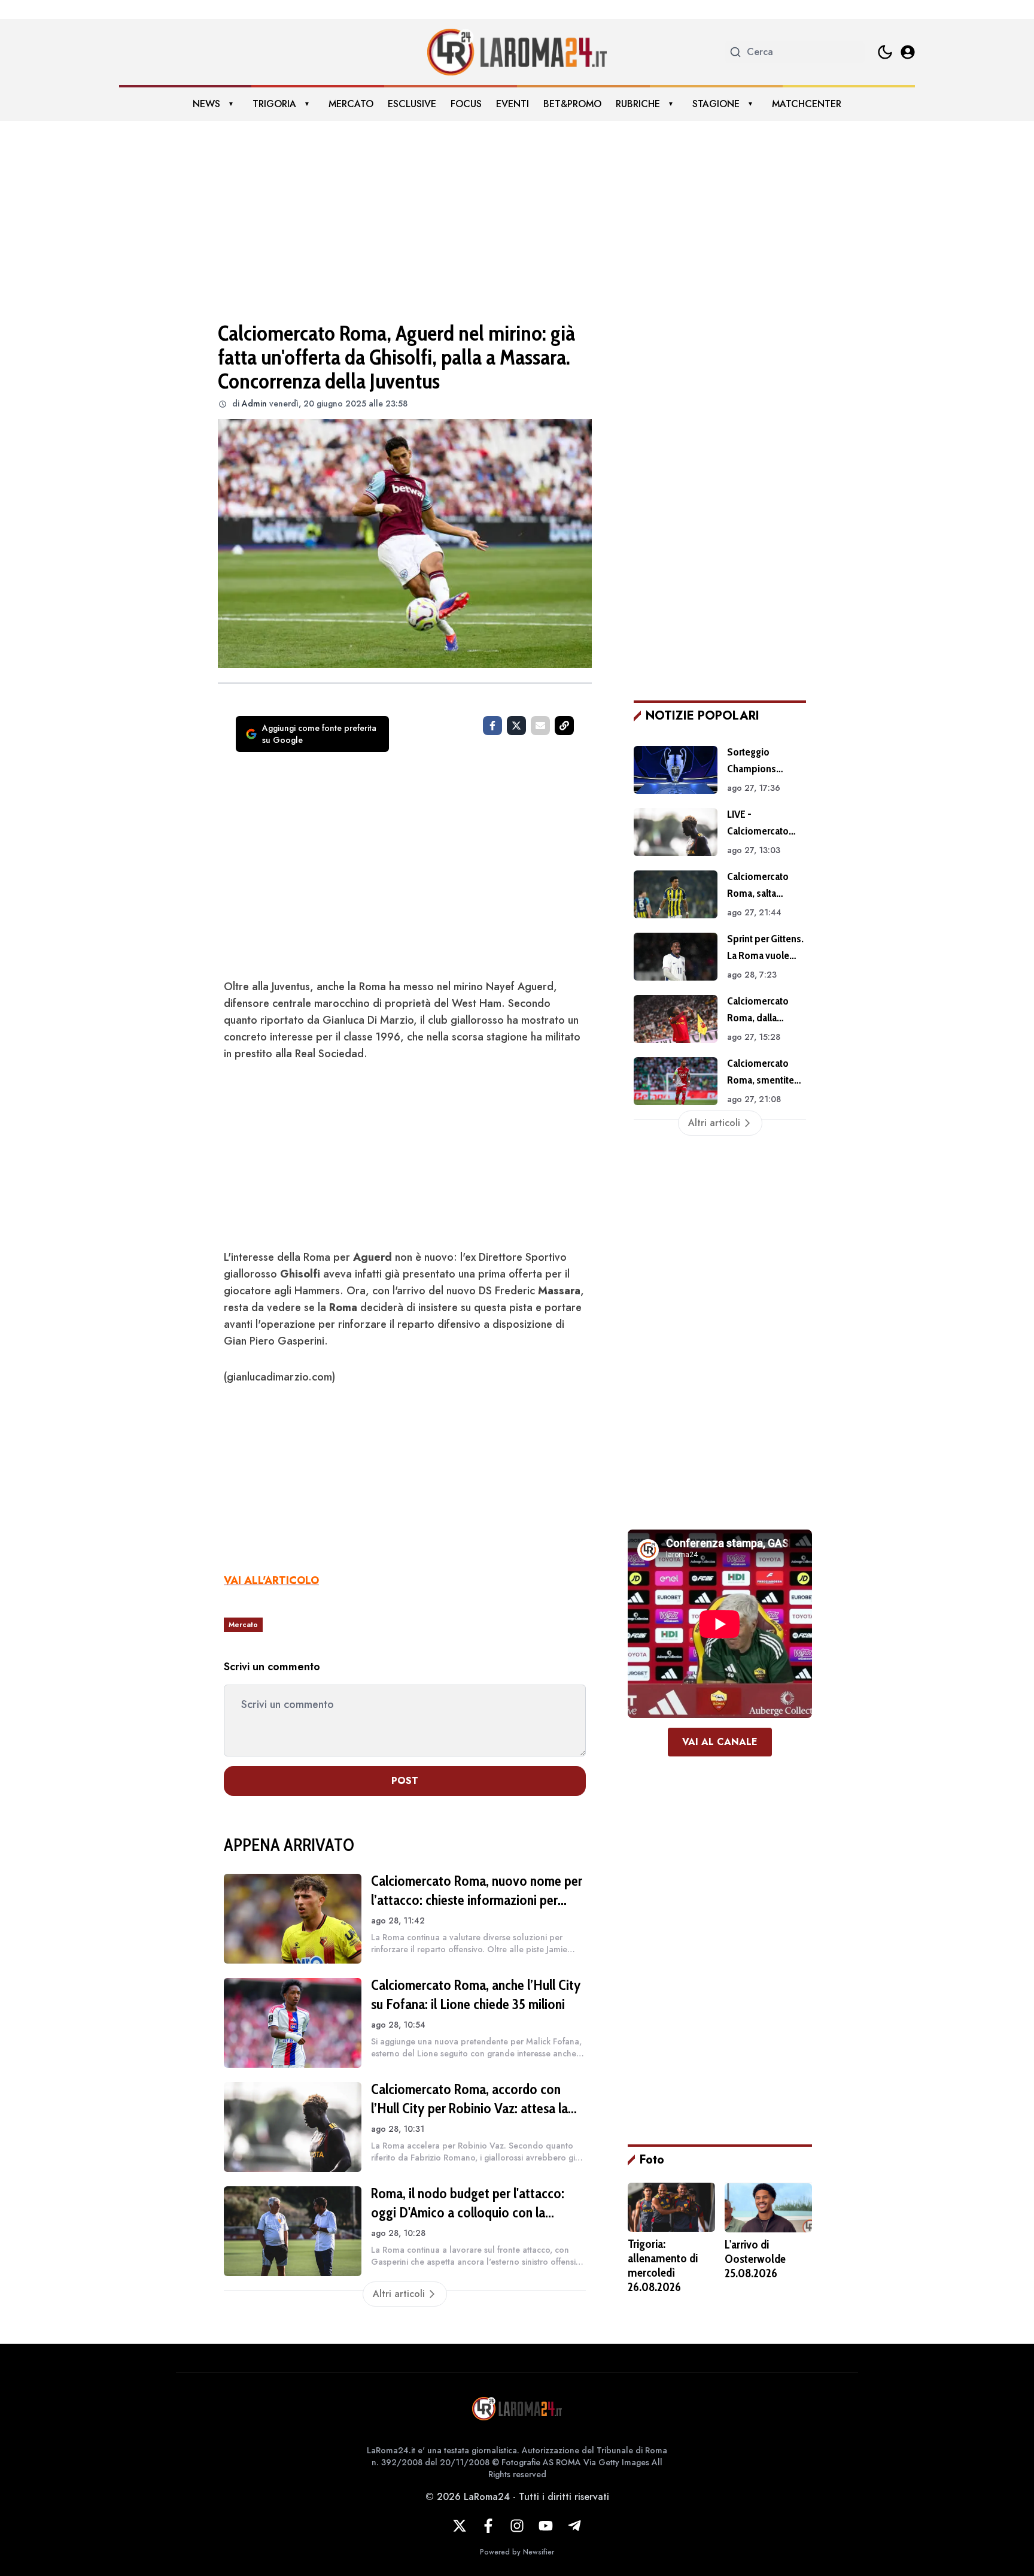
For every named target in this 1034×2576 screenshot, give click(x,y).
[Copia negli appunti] (564, 726)
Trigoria (274, 104)
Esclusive (412, 104)
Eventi (513, 104)
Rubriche (638, 104)
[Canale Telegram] (574, 2526)
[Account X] (460, 2526)
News (206, 104)
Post (405, 1781)
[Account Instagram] (517, 2526)
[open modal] (908, 52)
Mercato (351, 104)
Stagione (716, 104)
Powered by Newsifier (517, 2552)
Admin (254, 403)
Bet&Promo (572, 104)
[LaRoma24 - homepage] (517, 52)
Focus (466, 104)
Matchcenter (807, 104)
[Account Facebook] (488, 2526)
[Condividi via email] (540, 726)
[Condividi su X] (516, 726)
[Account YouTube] (546, 2526)
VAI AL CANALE (720, 1742)
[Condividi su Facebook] (492, 726)
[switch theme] (885, 52)
